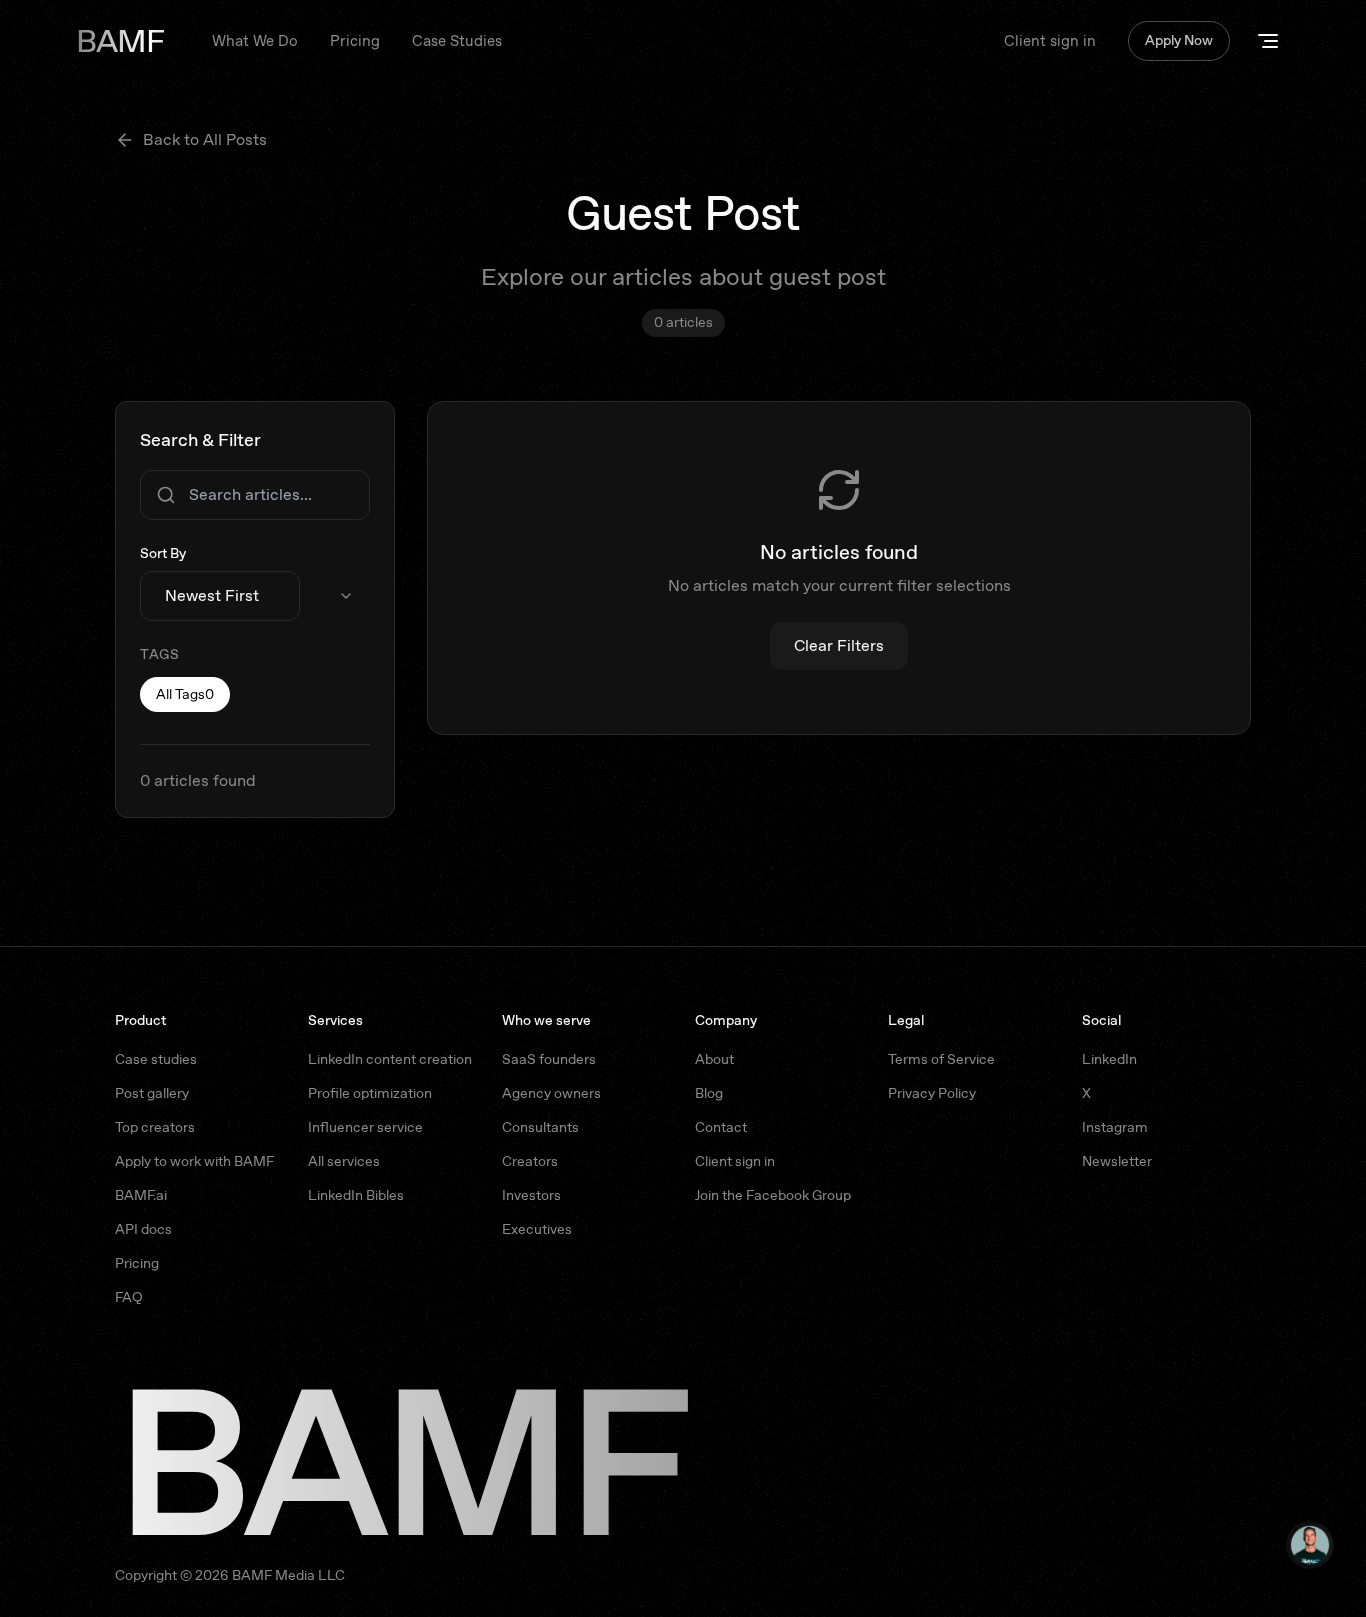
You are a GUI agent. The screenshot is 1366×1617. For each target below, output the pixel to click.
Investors (531, 1195)
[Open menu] (1268, 41)
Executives (537, 1229)
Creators (530, 1161)
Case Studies (457, 41)
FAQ (129, 1297)
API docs (143, 1229)
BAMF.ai (141, 1195)
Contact (721, 1127)
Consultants (540, 1127)
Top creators (155, 1127)
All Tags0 (185, 694)
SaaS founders (549, 1059)
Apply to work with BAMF (194, 1161)
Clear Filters (839, 645)
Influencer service (365, 1127)
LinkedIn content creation (390, 1059)
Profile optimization (370, 1093)
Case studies (156, 1059)
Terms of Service (941, 1059)
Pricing (355, 41)
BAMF (120, 41)
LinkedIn (1109, 1059)
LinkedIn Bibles (356, 1195)
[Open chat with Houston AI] (1310, 1545)
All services (344, 1161)
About (714, 1059)
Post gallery (152, 1093)
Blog (709, 1093)
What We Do (255, 41)
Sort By (163, 553)
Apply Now (1179, 40)
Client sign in (1050, 41)
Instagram (1115, 1127)
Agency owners (551, 1093)
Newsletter (1117, 1161)
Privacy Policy (932, 1093)
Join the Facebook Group (773, 1195)
